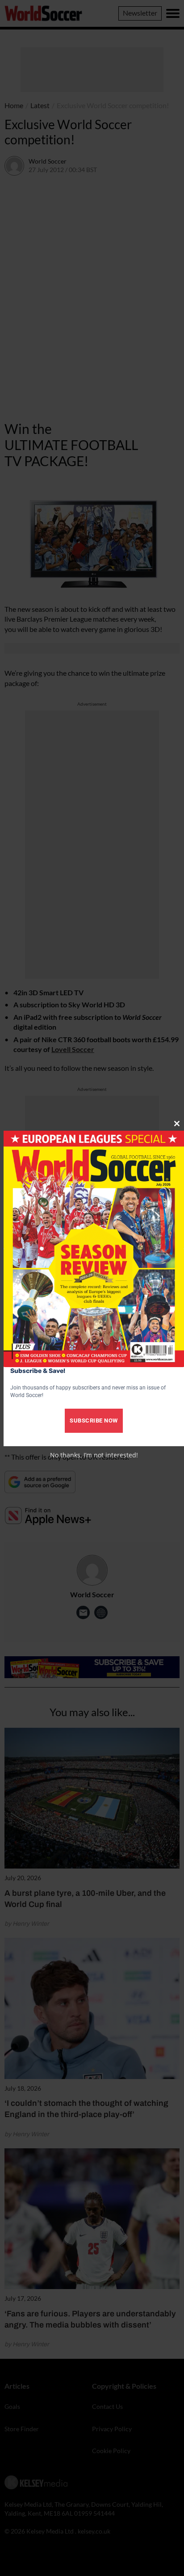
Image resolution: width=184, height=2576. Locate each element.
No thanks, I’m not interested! (94, 1455)
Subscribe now (94, 1421)
